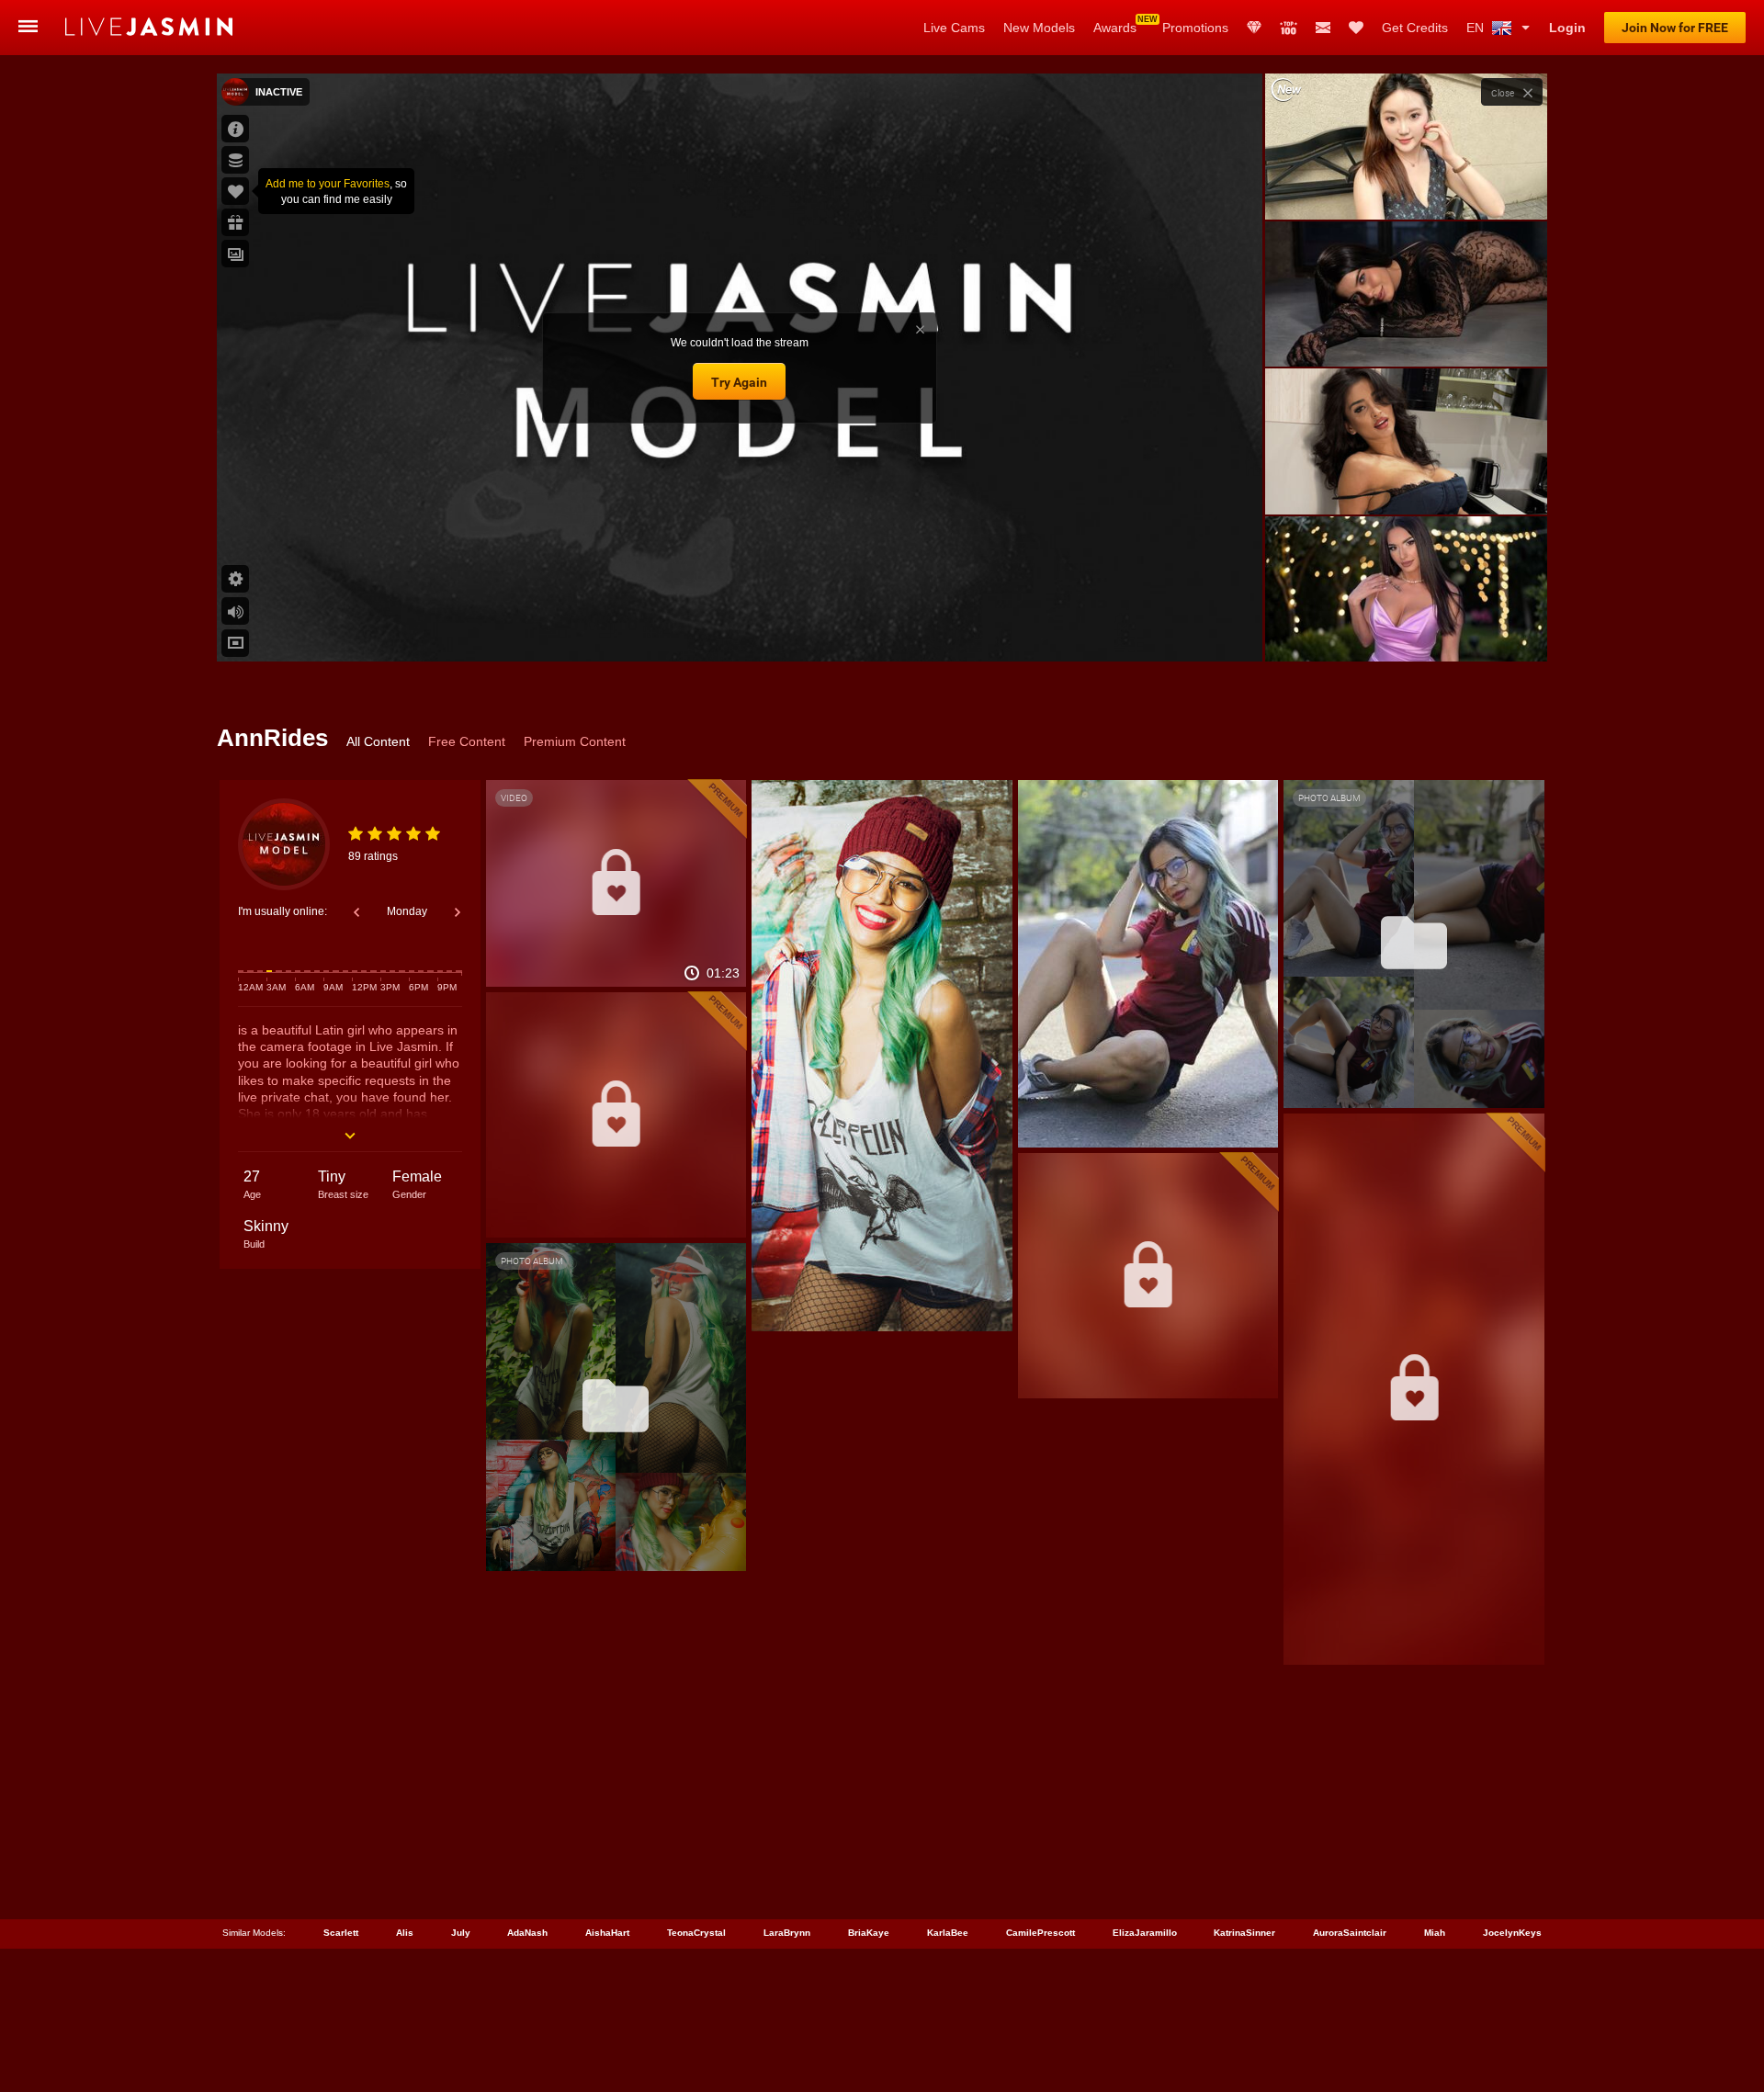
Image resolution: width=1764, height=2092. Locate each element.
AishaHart (607, 1933)
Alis (405, 1933)
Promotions (1195, 28)
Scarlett (341, 1933)
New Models (1039, 28)
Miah (1435, 1933)
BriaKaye (869, 1933)
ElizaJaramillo (1145, 1933)
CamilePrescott (1040, 1933)
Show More (1406, 630)
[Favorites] (1356, 28)
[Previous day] (356, 912)
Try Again (739, 382)
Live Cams (954, 28)
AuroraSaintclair (1350, 1933)
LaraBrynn (787, 1933)
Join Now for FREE (1675, 28)
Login (1567, 28)
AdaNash (527, 1933)
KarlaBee (948, 1933)
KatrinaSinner (1244, 1933)
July (461, 1933)
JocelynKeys (1512, 1933)
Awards (1115, 28)
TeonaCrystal (696, 1933)
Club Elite (1254, 28)
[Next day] (458, 912)
